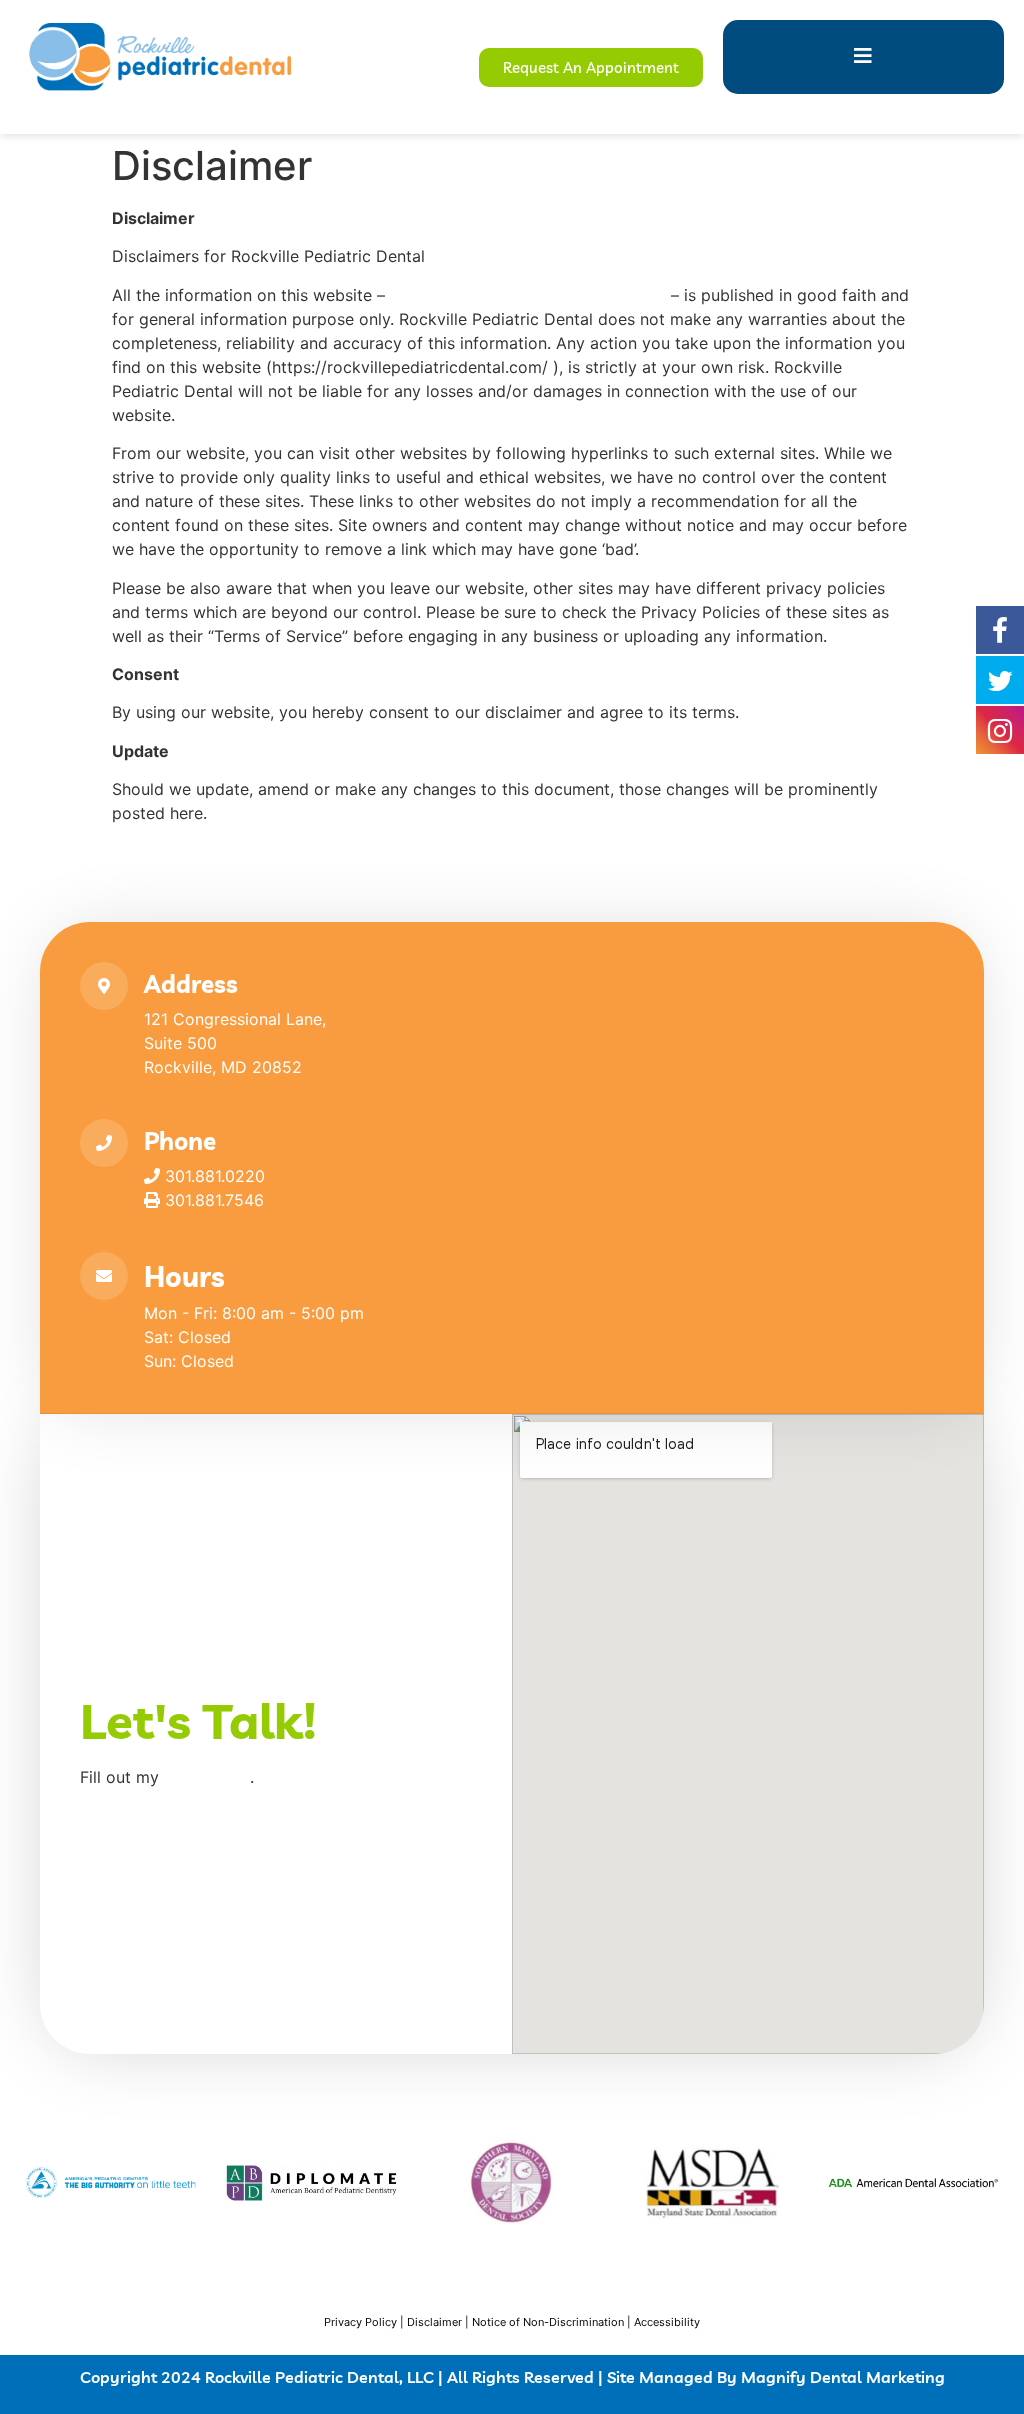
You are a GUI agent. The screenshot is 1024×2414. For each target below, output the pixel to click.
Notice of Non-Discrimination (548, 2322)
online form (207, 1777)
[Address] (104, 986)
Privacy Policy (360, 2322)
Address (191, 984)
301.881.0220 (212, 1176)
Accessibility (667, 2322)
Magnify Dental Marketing (843, 2377)
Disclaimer (434, 2322)
